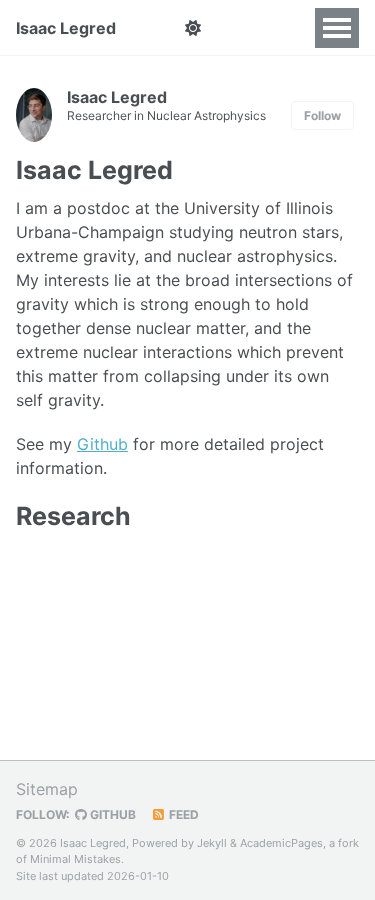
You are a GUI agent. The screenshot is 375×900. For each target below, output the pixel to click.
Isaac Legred (66, 28)
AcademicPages (281, 843)
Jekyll (212, 843)
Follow (322, 115)
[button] (192, 28)
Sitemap (47, 789)
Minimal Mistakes (75, 859)
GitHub (111, 814)
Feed (182, 814)
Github (102, 444)
